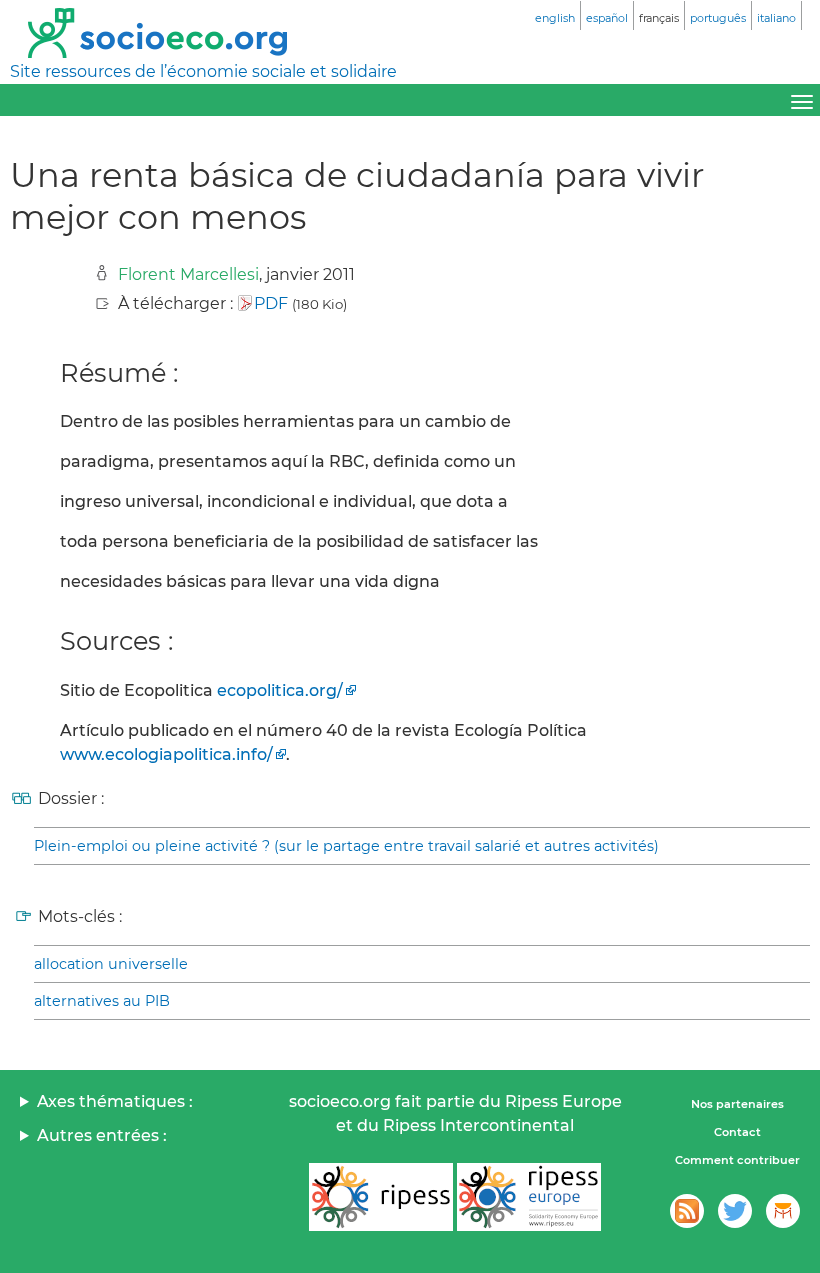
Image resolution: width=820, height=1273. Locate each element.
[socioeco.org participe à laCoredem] (783, 1211)
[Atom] (687, 1211)
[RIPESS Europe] (529, 1197)
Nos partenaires (737, 1104)
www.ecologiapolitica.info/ (166, 754)
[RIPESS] (381, 1197)
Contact (737, 1132)
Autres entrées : (102, 1135)
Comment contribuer (737, 1160)
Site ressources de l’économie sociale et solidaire (203, 71)
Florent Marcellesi (188, 274)
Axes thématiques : (115, 1101)
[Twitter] (735, 1211)
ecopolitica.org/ (280, 690)
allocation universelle (111, 964)
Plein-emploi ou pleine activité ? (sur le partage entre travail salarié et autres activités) (346, 846)
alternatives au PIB (102, 1001)
